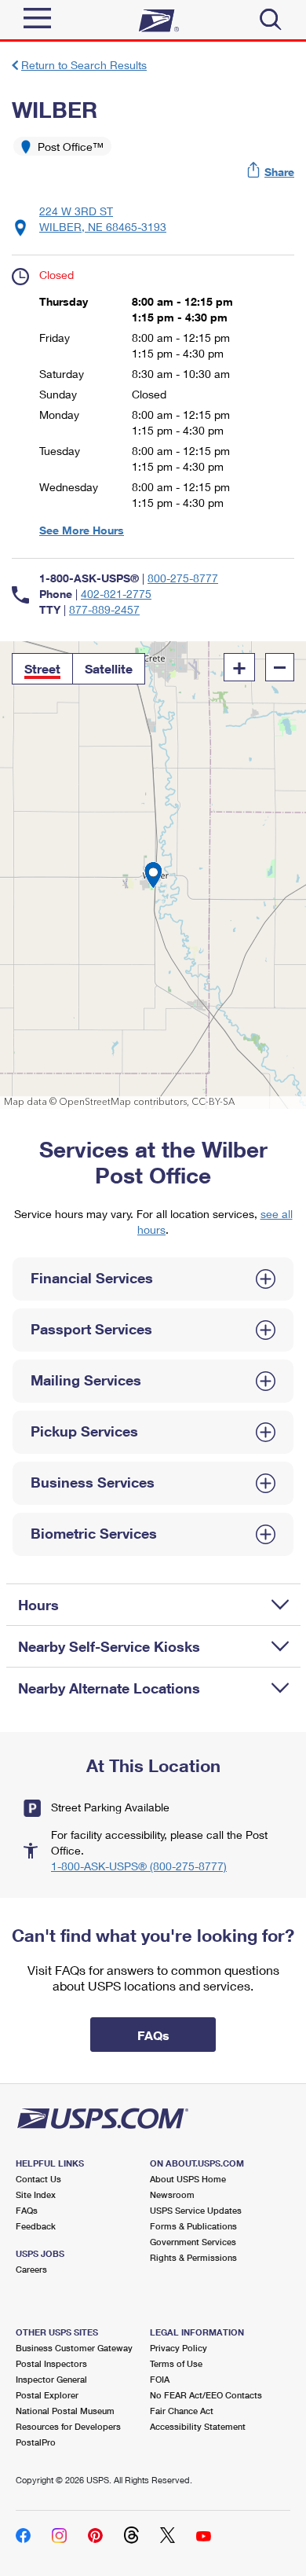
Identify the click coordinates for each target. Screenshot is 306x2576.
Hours (38, 1605)
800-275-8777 (183, 578)
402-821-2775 (116, 594)
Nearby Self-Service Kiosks (109, 1646)
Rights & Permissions (193, 2257)
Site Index (36, 2194)
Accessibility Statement (198, 2426)
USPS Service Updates (196, 2210)
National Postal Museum (65, 2411)
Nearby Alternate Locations (109, 1688)
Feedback (36, 2226)
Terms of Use (176, 2363)
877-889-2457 (104, 609)
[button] (271, 172)
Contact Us (38, 2179)
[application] (153, 875)
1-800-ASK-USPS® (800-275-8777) (139, 1866)
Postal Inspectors (51, 2363)
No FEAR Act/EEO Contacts (206, 2395)
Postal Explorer (47, 2395)
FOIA (160, 2379)
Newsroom (172, 2194)
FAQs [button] (153, 2035)
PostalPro (36, 2442)
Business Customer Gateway (74, 2348)
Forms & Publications (193, 2226)
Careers (31, 2269)
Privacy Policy (178, 2348)
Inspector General (51, 2379)
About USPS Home (188, 2179)
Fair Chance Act (182, 2411)
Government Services (193, 2242)
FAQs (27, 2210)
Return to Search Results (84, 65)
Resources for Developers (68, 2426)
